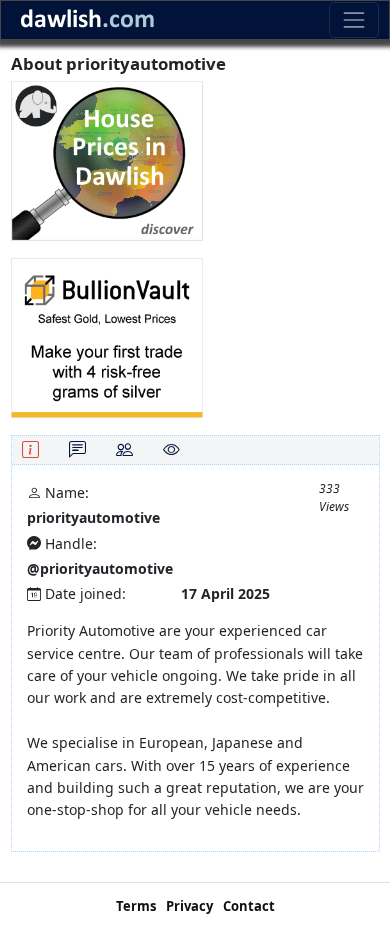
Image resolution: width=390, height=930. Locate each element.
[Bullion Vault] (107, 336)
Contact (249, 906)
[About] (30, 449)
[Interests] (171, 449)
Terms (136, 906)
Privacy (189, 906)
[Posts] (77, 449)
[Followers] (124, 449)
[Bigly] (107, 159)
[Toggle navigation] (353, 19)
